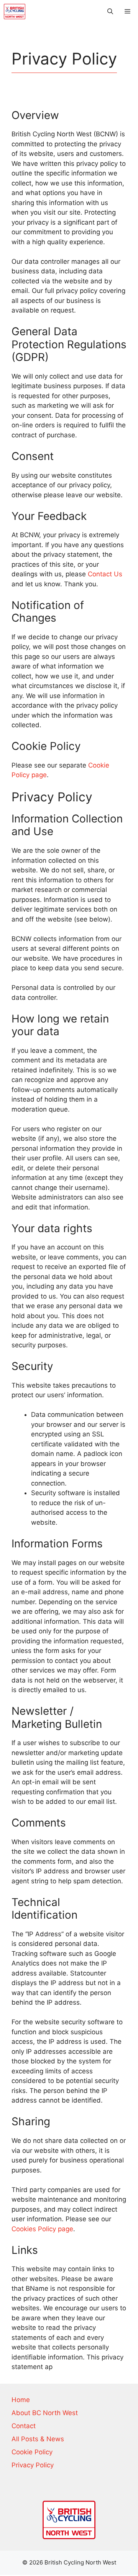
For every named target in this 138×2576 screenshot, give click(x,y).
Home (21, 2400)
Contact (24, 2426)
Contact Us (105, 574)
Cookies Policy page (42, 2229)
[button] (110, 12)
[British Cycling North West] (15, 12)
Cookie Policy (32, 2452)
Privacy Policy (33, 2465)
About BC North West (45, 2413)
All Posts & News (38, 2439)
